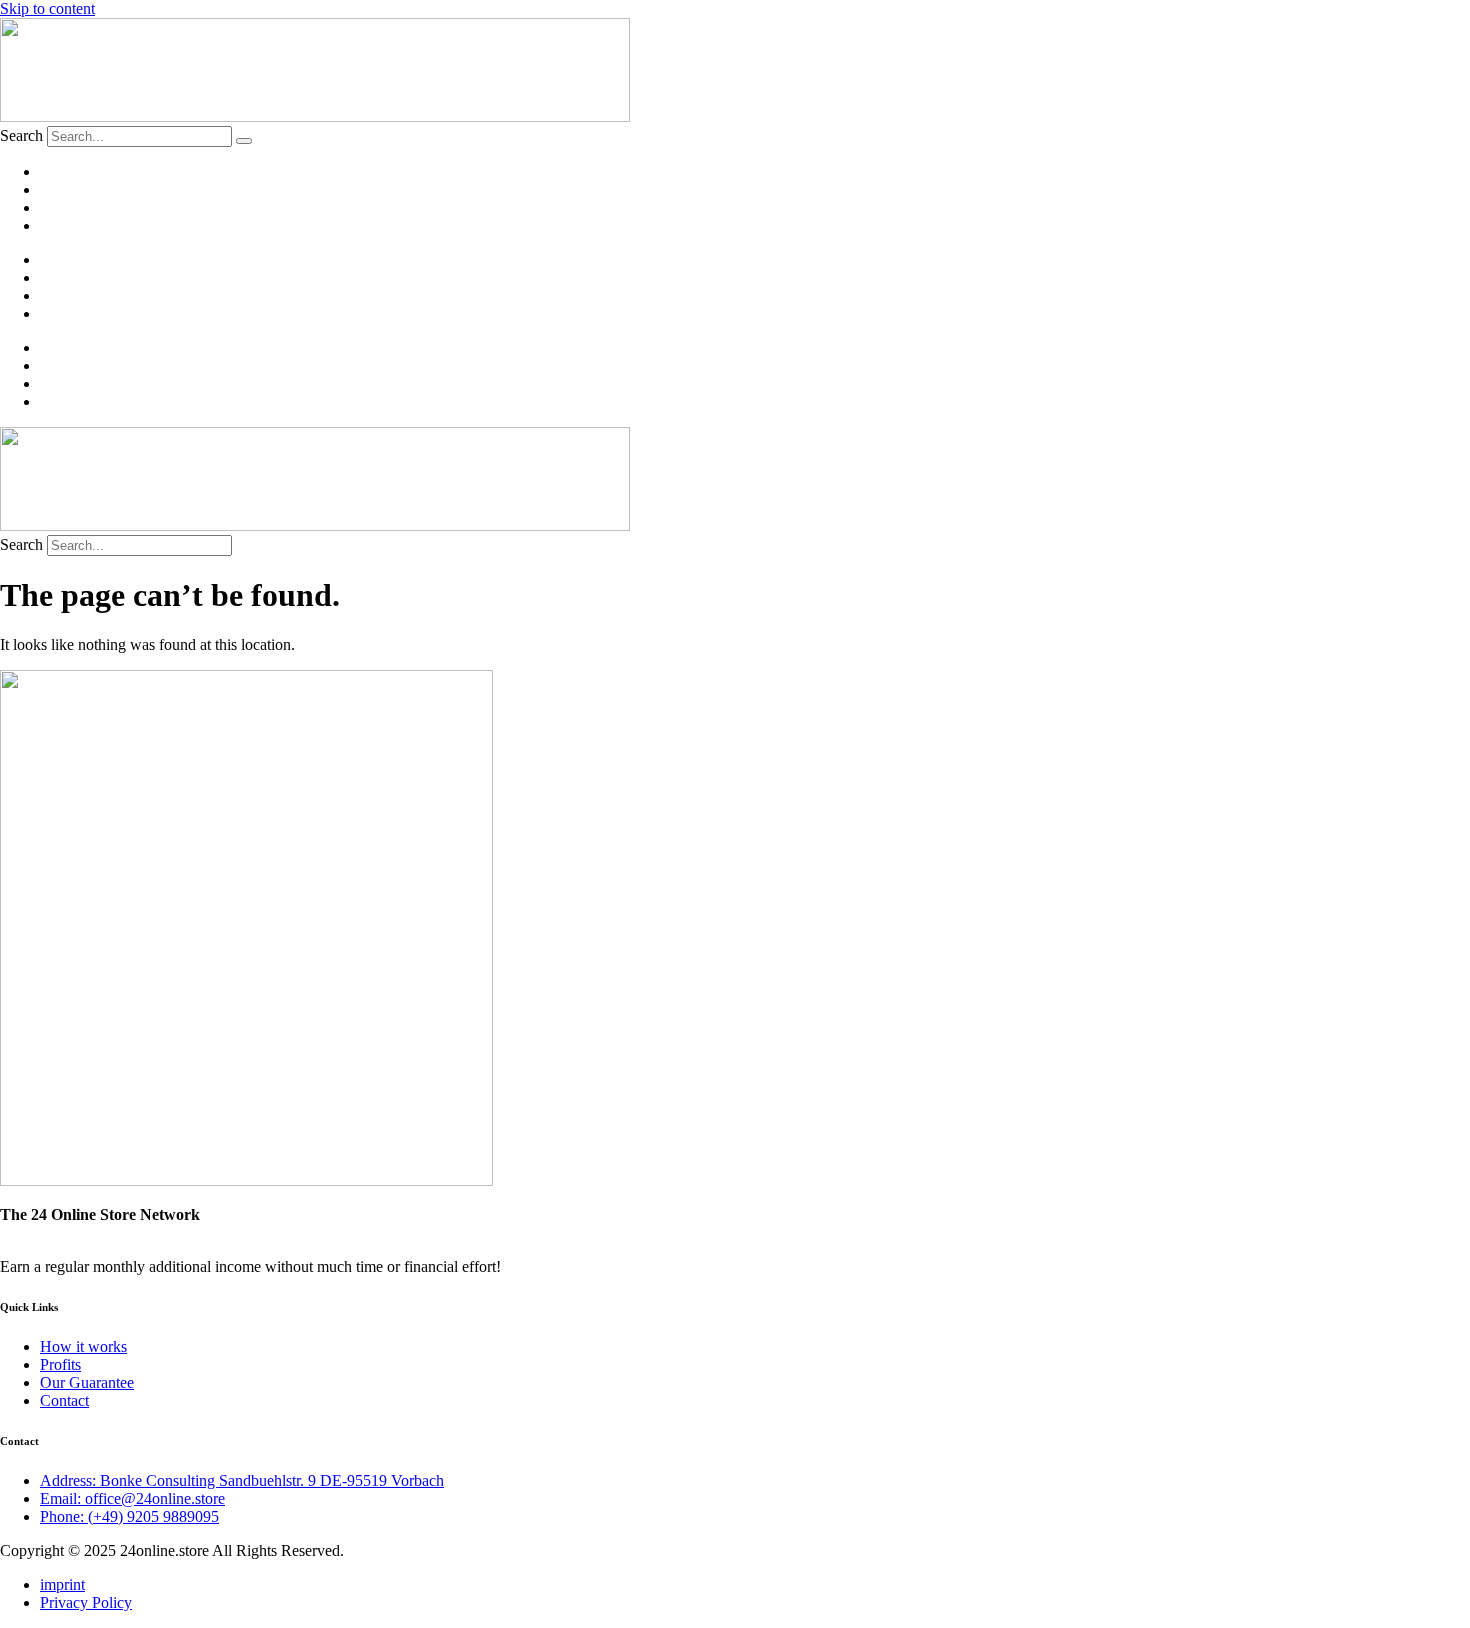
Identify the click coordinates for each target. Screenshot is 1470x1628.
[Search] (244, 141)
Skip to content (47, 8)
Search (21, 135)
